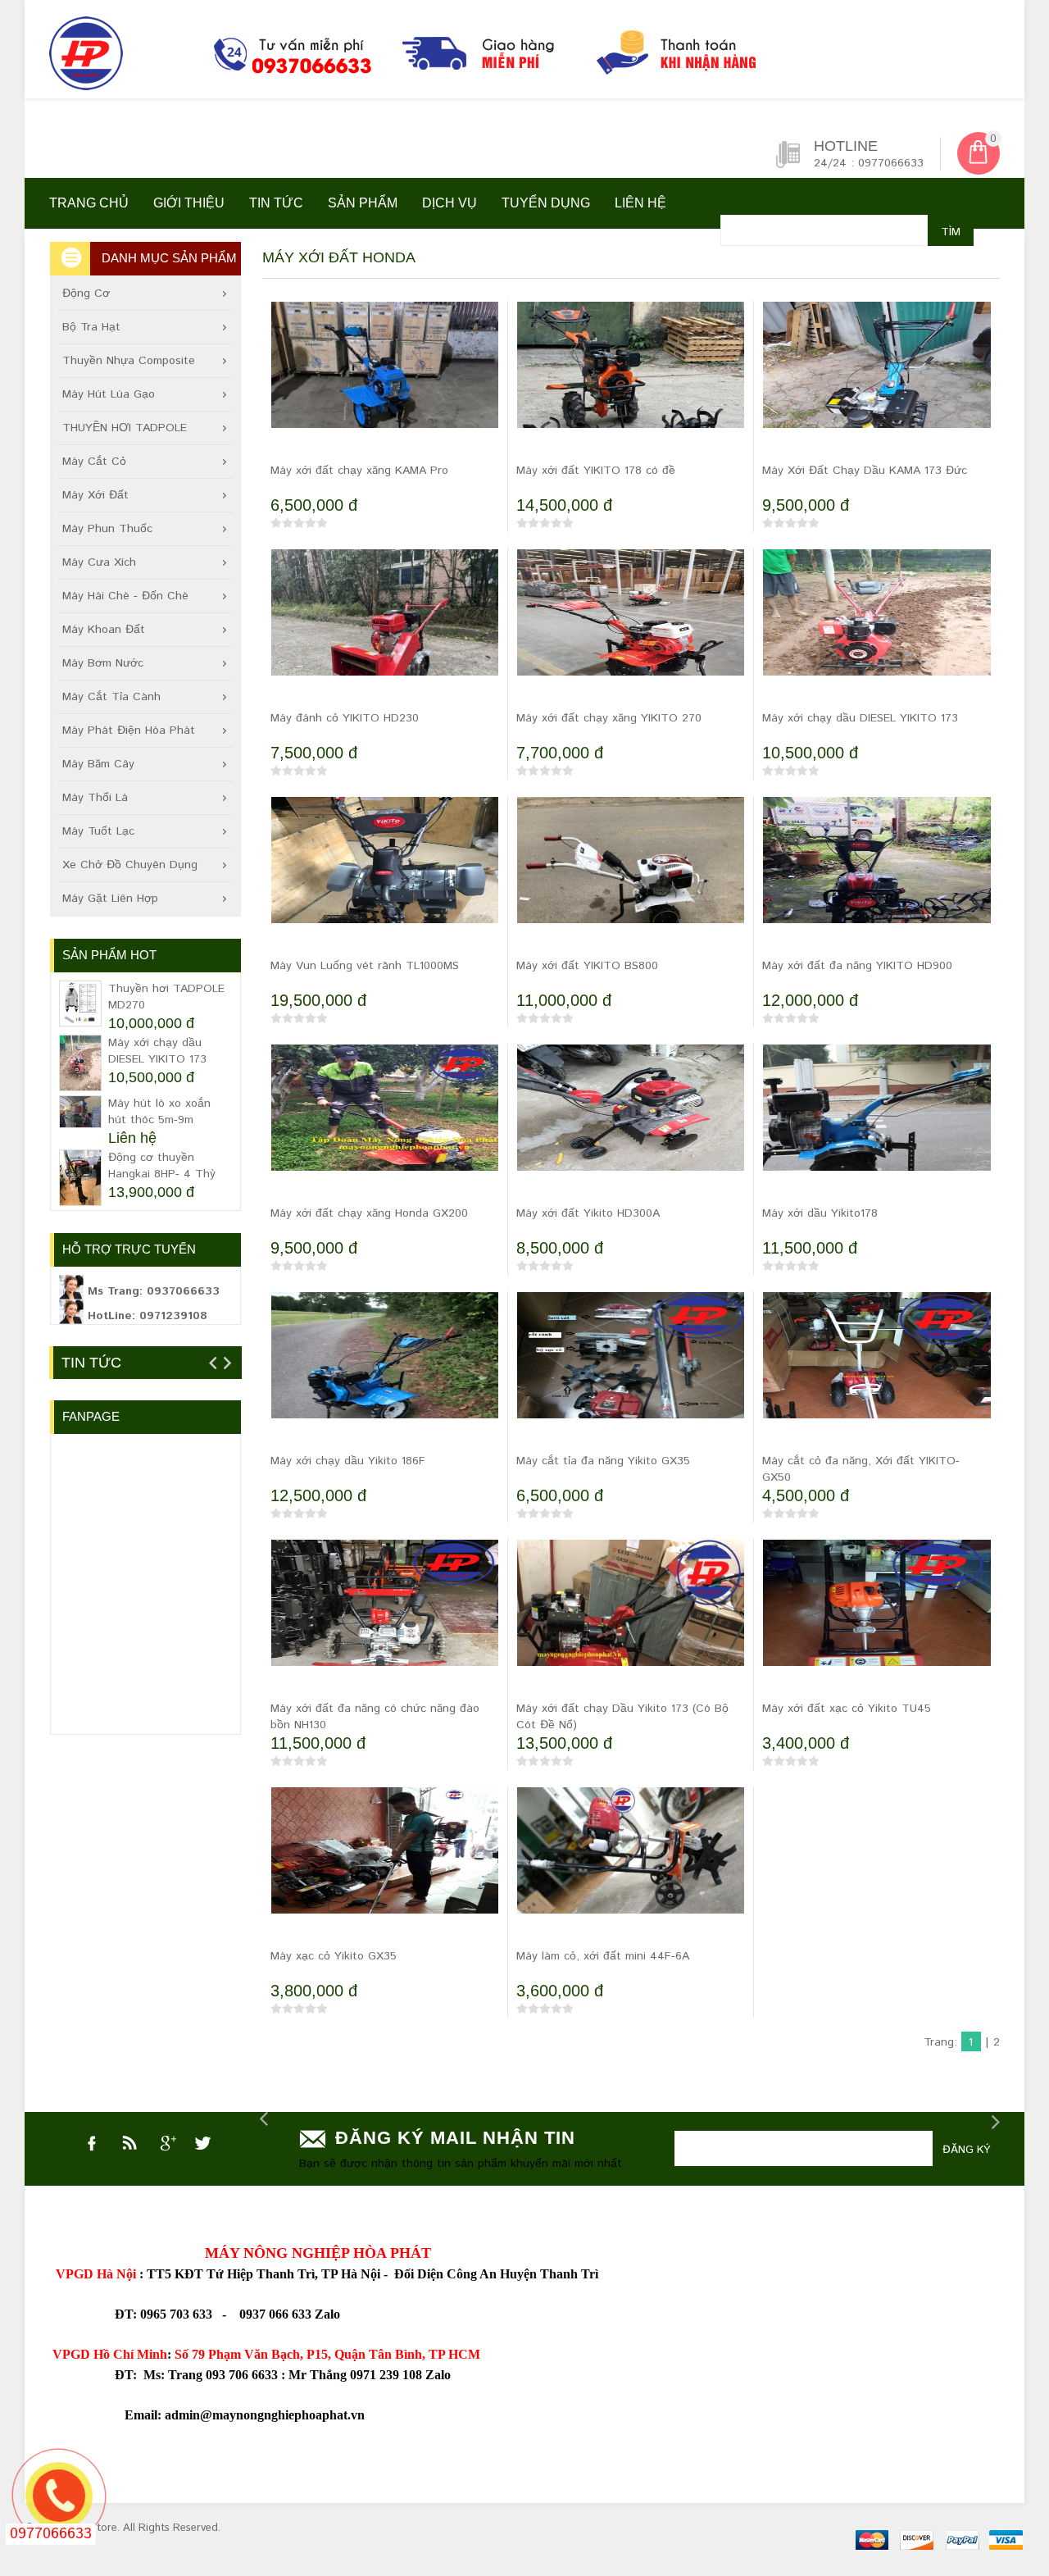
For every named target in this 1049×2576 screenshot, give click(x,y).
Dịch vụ (450, 203)
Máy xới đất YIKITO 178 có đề (596, 471)
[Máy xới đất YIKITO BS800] (631, 881)
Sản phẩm (363, 203)
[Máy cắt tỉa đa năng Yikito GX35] (631, 1377)
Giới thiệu (189, 203)
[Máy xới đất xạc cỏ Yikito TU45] (877, 1624)
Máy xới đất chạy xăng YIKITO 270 (609, 718)
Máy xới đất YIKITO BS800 (587, 966)
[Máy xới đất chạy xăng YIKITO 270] (631, 634)
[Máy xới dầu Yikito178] (877, 1129)
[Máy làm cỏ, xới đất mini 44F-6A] (631, 1872)
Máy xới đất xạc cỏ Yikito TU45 (847, 1709)
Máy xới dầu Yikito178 (820, 1213)
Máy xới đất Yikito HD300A (588, 1213)
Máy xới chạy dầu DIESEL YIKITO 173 (860, 718)
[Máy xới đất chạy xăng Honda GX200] (385, 1129)
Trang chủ (89, 203)
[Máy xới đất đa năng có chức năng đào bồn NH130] (385, 1624)
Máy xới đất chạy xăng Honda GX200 (369, 1213)
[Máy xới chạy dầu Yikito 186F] (385, 1377)
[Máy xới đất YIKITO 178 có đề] (631, 386)
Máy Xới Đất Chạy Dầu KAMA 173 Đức (865, 471)
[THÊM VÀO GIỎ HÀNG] (286, 443)
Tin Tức (91, 1363)
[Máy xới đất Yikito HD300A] (631, 1129)
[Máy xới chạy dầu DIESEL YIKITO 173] (877, 634)
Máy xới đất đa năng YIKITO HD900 (857, 966)
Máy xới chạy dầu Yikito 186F (348, 1461)
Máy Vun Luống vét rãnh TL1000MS (365, 966)
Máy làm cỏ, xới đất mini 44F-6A (603, 1956)
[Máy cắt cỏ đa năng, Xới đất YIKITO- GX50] (877, 1377)
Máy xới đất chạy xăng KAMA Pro (359, 471)
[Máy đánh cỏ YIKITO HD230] (385, 634)
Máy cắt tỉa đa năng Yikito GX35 (603, 1461)
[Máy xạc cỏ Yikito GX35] (385, 1872)
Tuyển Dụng (546, 203)
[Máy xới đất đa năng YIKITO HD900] (877, 881)
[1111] (438, 57)
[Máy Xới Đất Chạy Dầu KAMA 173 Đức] (877, 386)
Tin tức (276, 203)
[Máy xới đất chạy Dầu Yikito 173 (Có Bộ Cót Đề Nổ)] (631, 1624)
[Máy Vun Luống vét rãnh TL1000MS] (385, 881)
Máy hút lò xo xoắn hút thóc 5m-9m (159, 1112)
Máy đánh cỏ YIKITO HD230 (345, 718)
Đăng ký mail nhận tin (455, 2138)
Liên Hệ (640, 203)
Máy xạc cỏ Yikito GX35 (334, 1956)
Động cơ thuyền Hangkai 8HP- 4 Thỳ (162, 1166)
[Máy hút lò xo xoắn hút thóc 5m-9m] (80, 1112)
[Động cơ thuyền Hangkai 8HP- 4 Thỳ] (80, 1178)
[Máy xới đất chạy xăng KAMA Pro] (385, 386)
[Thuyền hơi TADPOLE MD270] (80, 1004)
